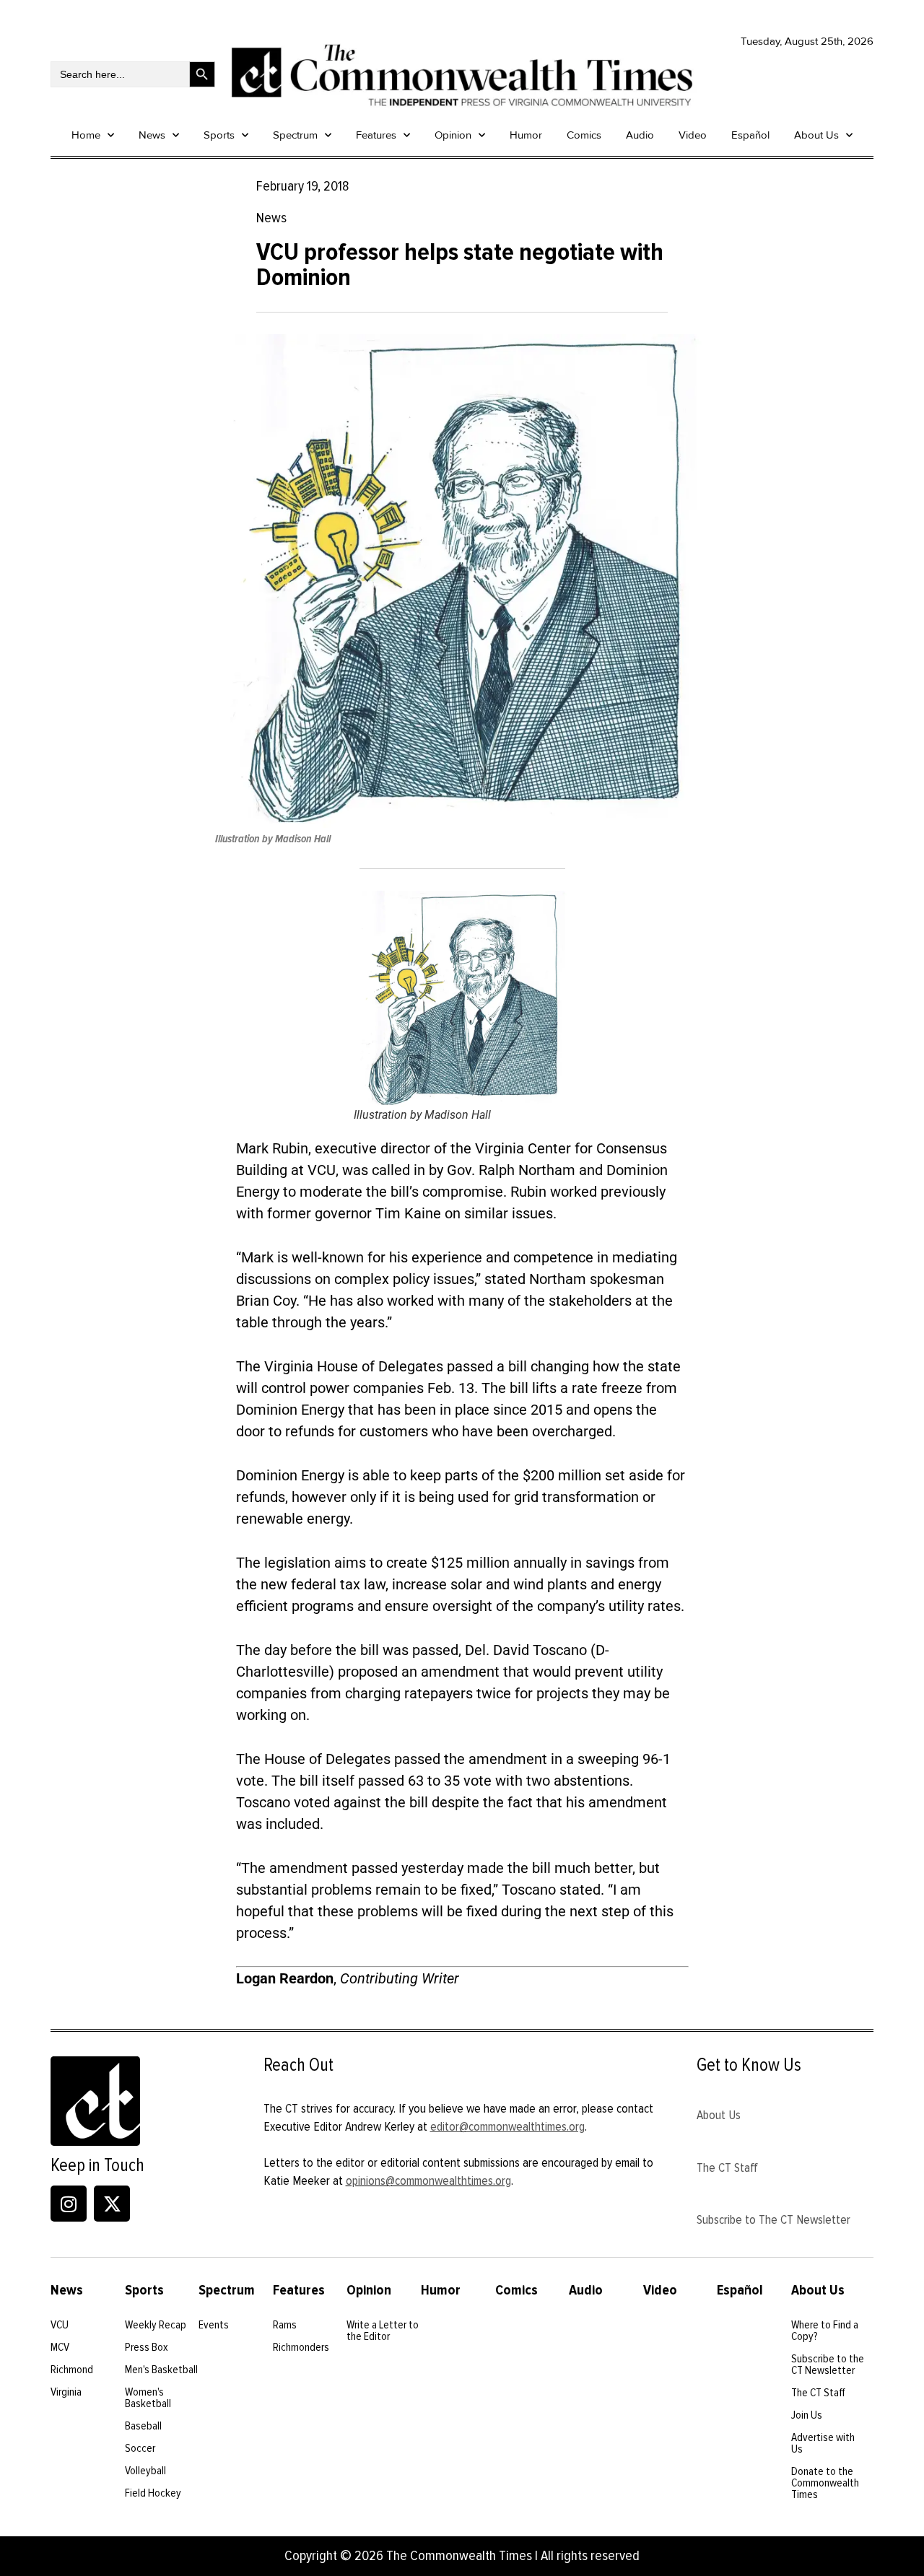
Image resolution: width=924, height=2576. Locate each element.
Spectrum (295, 135)
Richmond (72, 2370)
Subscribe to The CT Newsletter (773, 2219)
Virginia (66, 2392)
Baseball (143, 2426)
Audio (640, 135)
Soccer (140, 2448)
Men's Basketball (161, 2370)
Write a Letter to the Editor (383, 2331)
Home (86, 135)
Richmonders (301, 2347)
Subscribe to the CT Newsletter (828, 2365)
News (152, 135)
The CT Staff (727, 2167)
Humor (526, 135)
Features (376, 135)
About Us (816, 135)
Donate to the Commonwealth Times (825, 2483)
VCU (60, 2325)
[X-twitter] (112, 2204)
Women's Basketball (148, 2398)
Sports (219, 135)
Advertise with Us (823, 2443)
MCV (60, 2347)
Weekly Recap (156, 2325)
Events (214, 2325)
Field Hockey (153, 2493)
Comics (584, 135)
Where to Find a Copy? (825, 2331)
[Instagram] (69, 2204)
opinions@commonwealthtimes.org (428, 2180)
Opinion (453, 135)
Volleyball (145, 2471)
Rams (285, 2325)
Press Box (147, 2347)
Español (750, 135)
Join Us (807, 2415)
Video (693, 135)
